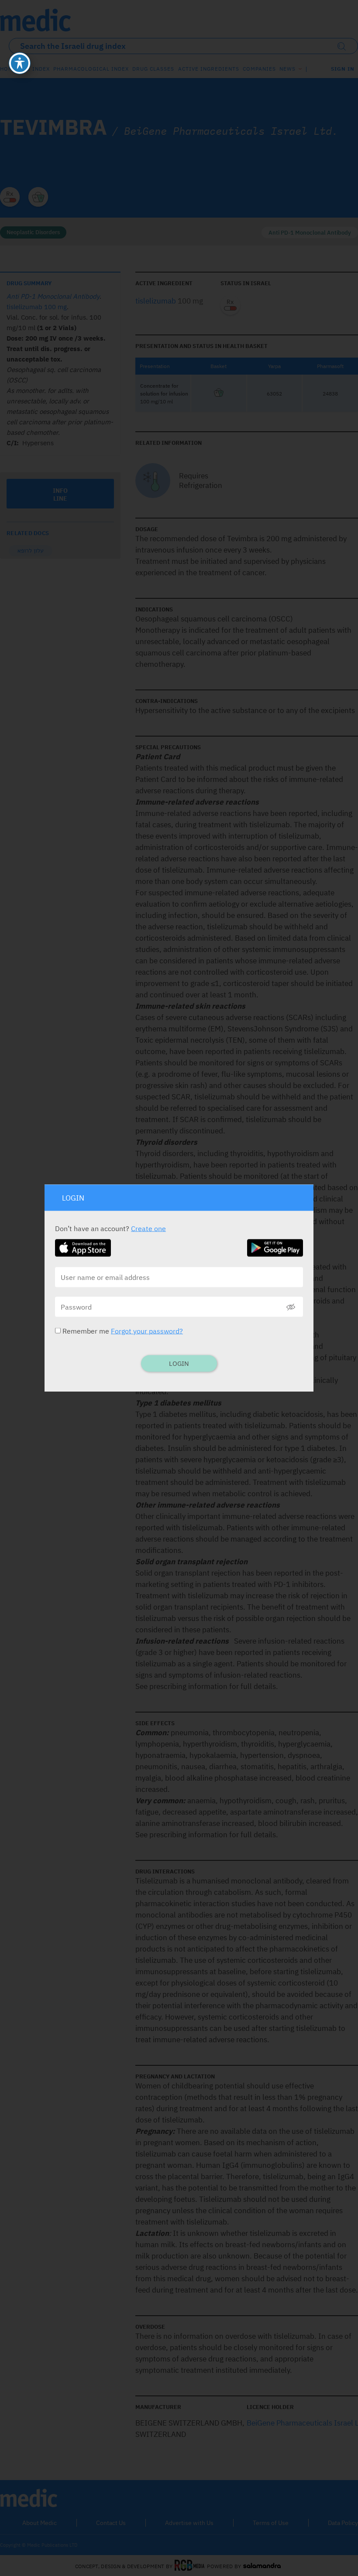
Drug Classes (153, 69)
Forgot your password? (147, 1331)
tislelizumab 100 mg (37, 307)
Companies (259, 69)
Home (8, 69)
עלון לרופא (31, 551)
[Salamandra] (262, 2566)
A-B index (35, 69)
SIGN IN (343, 69)
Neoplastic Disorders (33, 232)
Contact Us (111, 2523)
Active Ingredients (209, 69)
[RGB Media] (190, 2566)
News (287, 69)
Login (179, 1363)
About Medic (40, 2523)
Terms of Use (271, 2523)
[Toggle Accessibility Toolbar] (20, 63)
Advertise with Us (189, 2523)
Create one (148, 1228)
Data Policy (343, 2523)
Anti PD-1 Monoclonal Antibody (310, 233)
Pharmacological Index (91, 69)
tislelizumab (156, 301)
